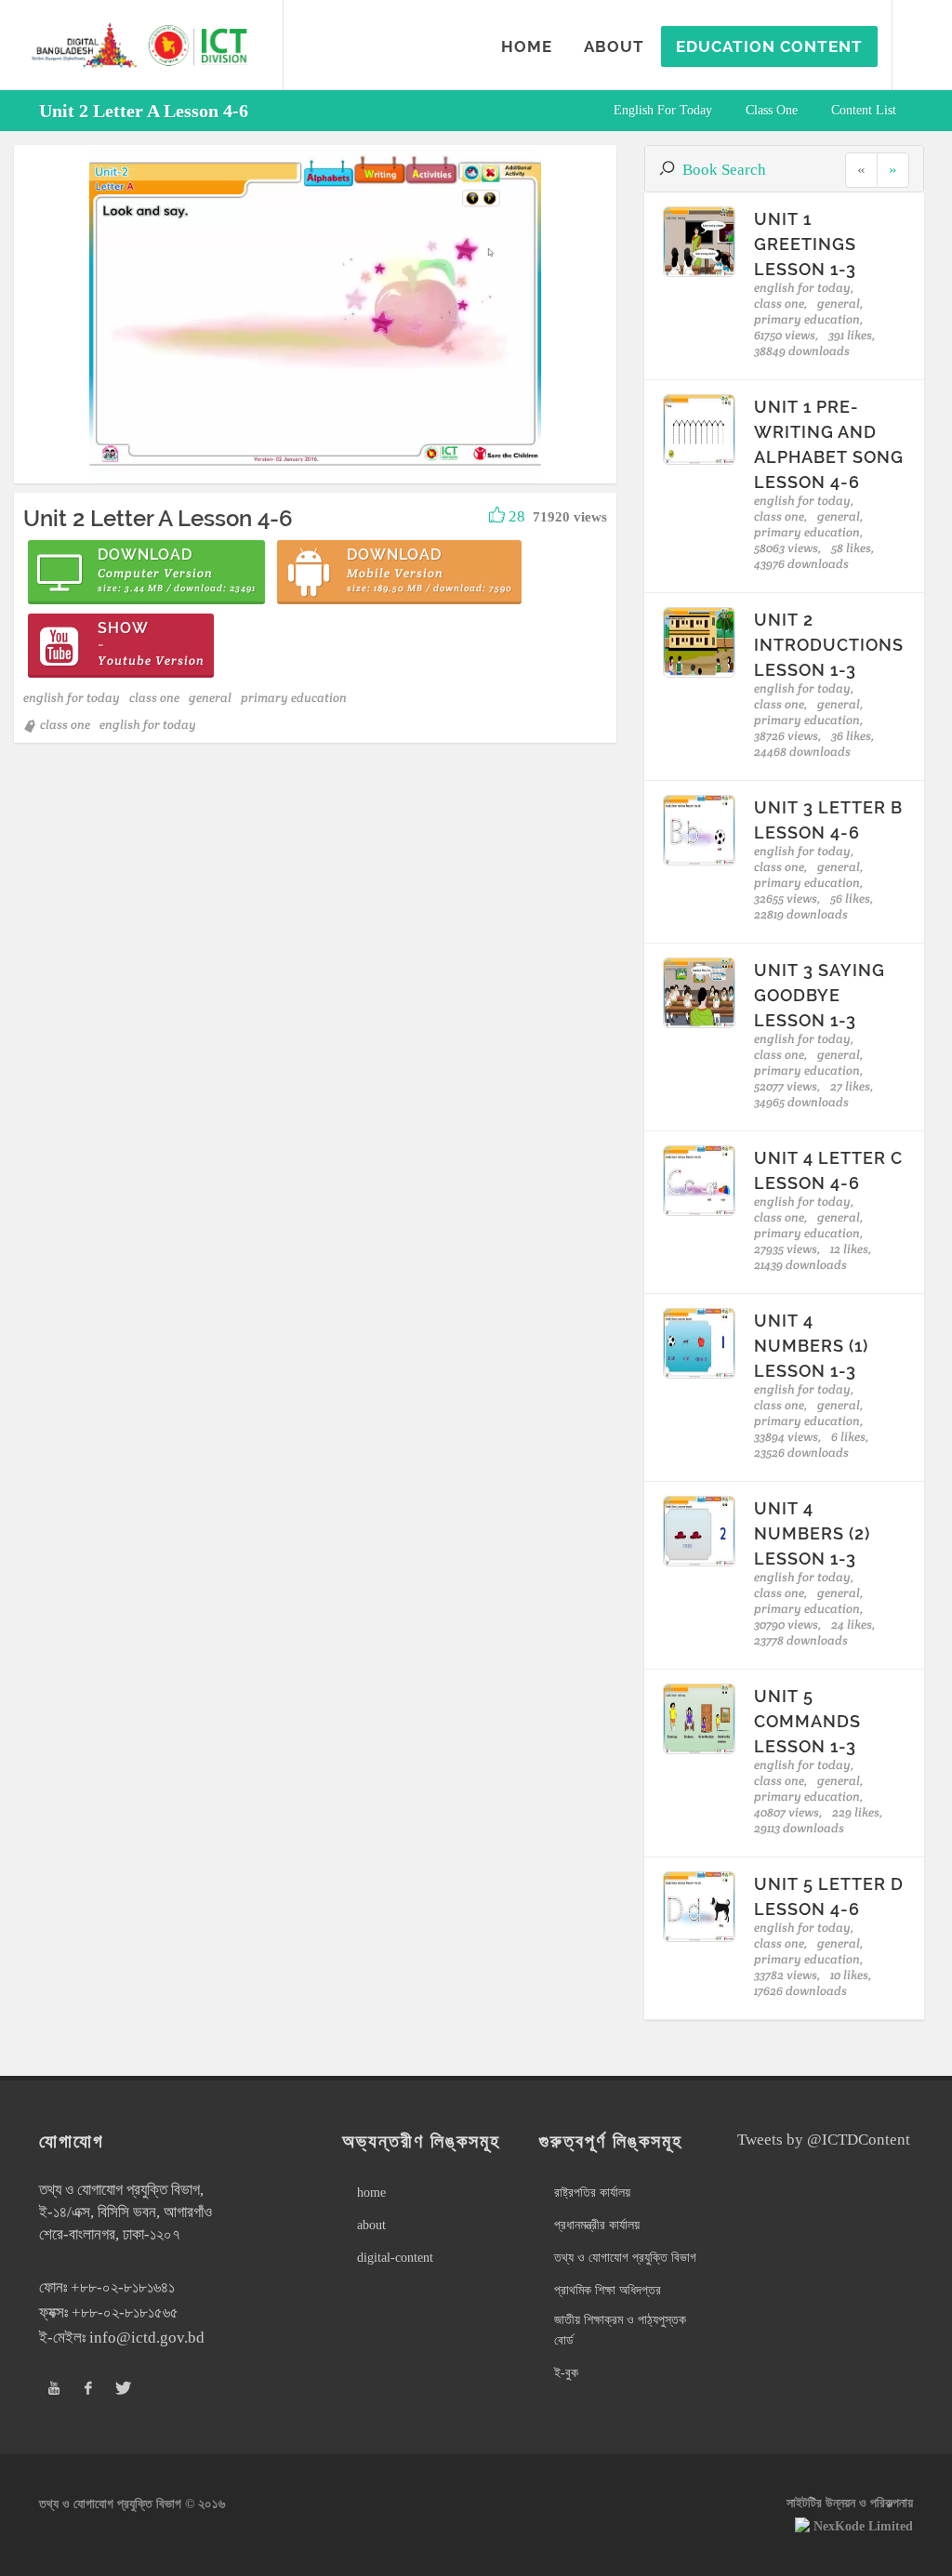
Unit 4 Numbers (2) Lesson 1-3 (812, 1533)
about (371, 2225)
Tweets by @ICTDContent (824, 2140)
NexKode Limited (863, 2526)
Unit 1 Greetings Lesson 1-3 (805, 244)
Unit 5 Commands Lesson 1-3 (807, 1721)
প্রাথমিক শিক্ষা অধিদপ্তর (608, 2290)
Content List (864, 110)
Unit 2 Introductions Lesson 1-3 (829, 645)
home (371, 2193)
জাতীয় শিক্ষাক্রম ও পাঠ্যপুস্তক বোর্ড (620, 2330)
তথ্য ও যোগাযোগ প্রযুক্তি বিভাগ (625, 2258)
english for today (663, 110)
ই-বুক (566, 2373)
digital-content (395, 2258)
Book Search (724, 170)
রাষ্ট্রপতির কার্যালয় (592, 2193)
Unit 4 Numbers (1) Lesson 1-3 (811, 1346)
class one (772, 110)
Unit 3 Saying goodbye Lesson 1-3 (820, 995)
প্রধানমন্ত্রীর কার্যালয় (597, 2225)
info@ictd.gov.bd (147, 2338)
